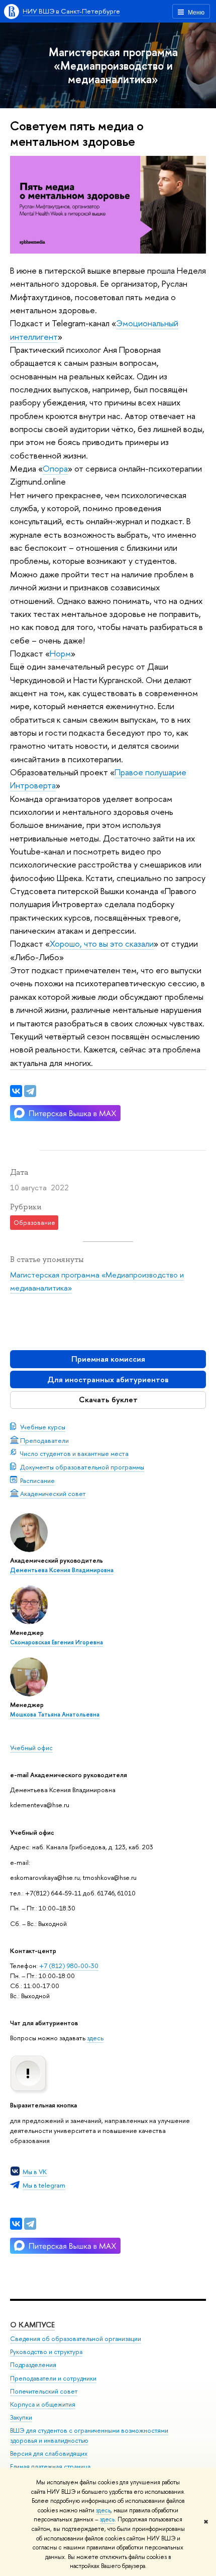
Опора (55, 468)
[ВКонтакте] (16, 2224)
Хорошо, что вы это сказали (102, 943)
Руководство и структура (46, 2352)
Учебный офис (31, 1748)
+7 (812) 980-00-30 (69, 1966)
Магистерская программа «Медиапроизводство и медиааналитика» (113, 65)
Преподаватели (44, 1440)
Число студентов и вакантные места (74, 1453)
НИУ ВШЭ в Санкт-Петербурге (71, 11)
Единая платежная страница (50, 2466)
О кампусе (32, 2325)
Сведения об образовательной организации (76, 2339)
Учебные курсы (43, 1427)
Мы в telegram (44, 2185)
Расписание (37, 1480)
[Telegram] (30, 2224)
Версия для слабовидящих (49, 2453)
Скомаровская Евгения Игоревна (57, 1642)
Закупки (21, 2417)
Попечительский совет (44, 2391)
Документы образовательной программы (82, 1467)
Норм (60, 653)
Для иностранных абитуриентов (108, 1379)
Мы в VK (35, 2172)
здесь (103, 2510)
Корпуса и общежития (43, 2404)
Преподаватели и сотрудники (53, 2378)
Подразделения (33, 2365)
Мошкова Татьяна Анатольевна (55, 1714)
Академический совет (53, 1493)
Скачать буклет (108, 1400)
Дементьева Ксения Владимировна (62, 1570)
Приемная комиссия (108, 1359)
